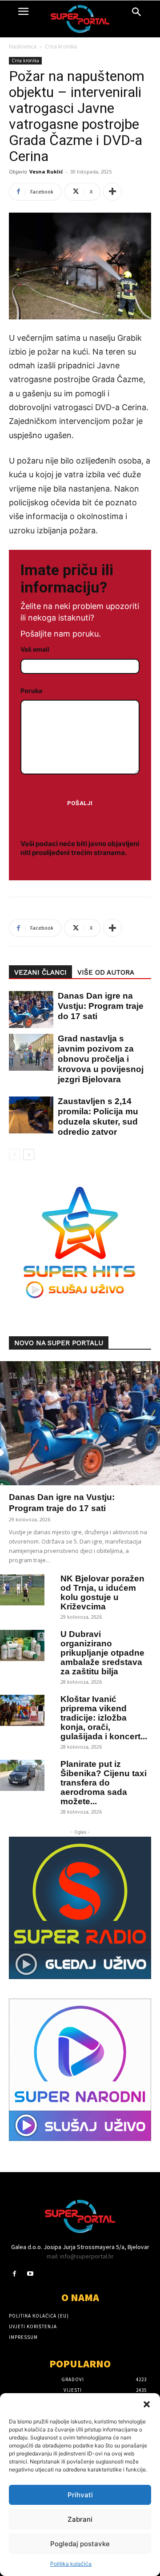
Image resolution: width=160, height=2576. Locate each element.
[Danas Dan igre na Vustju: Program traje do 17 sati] (27, 1010)
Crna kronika (61, 46)
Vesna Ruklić (46, 171)
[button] (147, 2404)
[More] (112, 192)
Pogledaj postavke (80, 2544)
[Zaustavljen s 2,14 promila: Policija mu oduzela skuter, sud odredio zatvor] (27, 1115)
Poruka (31, 691)
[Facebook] (14, 2274)
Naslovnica (23, 46)
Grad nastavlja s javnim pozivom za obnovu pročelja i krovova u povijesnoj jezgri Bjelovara (101, 1059)
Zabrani (80, 2519)
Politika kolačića (71, 2564)
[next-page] (29, 1155)
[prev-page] (14, 1155)
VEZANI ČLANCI (40, 972)
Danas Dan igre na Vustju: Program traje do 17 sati (101, 1006)
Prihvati (80, 2495)
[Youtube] (30, 2274)
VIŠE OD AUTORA (106, 972)
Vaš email (35, 649)
